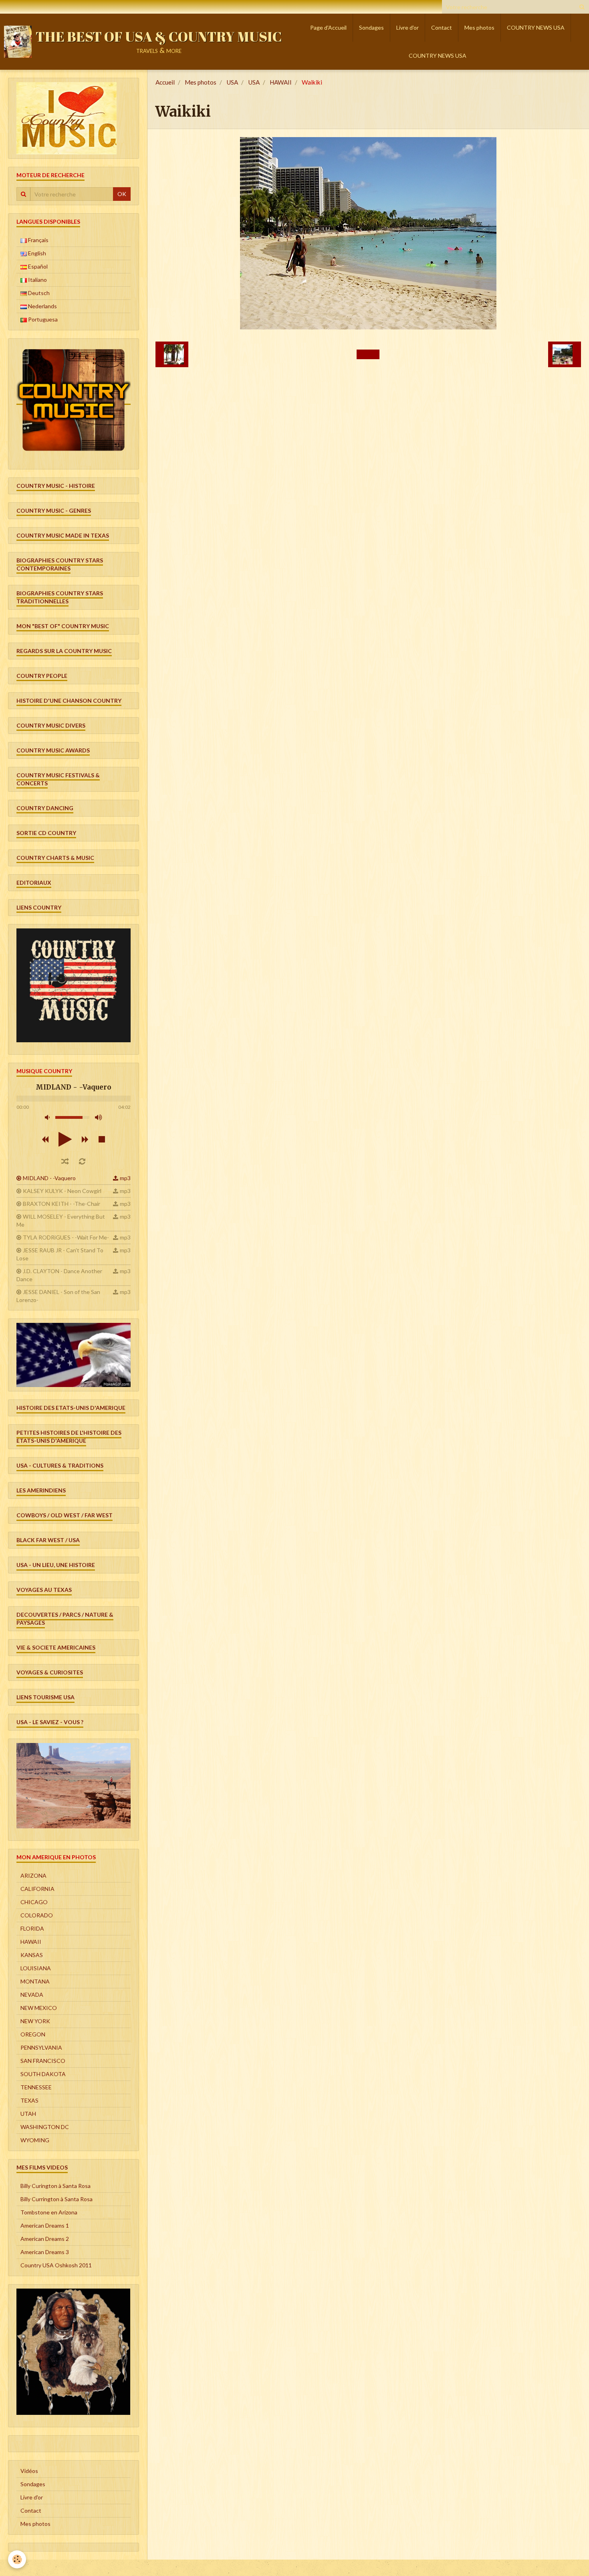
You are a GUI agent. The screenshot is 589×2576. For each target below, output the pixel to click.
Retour (368, 354)
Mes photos (479, 27)
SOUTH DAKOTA (43, 2074)
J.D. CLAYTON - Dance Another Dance (59, 1275)
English (36, 253)
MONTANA (35, 1981)
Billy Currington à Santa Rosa (56, 2199)
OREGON (33, 2034)
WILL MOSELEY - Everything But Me (61, 1220)
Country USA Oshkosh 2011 (56, 2265)
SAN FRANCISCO (43, 2061)
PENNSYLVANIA (41, 2047)
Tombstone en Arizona (49, 2212)
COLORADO (37, 1915)
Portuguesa (42, 319)
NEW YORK (35, 2021)
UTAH (28, 2114)
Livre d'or (407, 27)
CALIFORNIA (37, 1889)
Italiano (37, 280)
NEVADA (32, 1995)
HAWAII (281, 82)
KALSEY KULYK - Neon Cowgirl (62, 1191)
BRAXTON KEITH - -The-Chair (62, 1204)
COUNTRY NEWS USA (536, 27)
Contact (442, 27)
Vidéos (29, 2471)
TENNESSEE (36, 2087)
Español (37, 266)
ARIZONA (33, 1875)
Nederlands (42, 306)
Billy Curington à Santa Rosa (55, 2186)
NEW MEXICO (39, 2008)
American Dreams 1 (45, 2225)
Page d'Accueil (328, 27)
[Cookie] (17, 2559)
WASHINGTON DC (45, 2127)
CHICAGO (34, 1902)
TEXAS (29, 2100)
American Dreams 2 (45, 2239)
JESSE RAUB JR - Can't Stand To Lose (60, 1254)
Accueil (165, 82)
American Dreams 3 (45, 2252)
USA (232, 82)
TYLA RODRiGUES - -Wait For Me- (66, 1237)
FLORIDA (32, 1928)
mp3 (125, 1178)
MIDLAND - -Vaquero (49, 1178)
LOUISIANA (36, 1968)
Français (38, 240)
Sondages (371, 27)
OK (122, 194)
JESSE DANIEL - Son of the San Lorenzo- (58, 1296)
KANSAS (32, 1955)
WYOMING (35, 2140)
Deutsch (38, 293)
